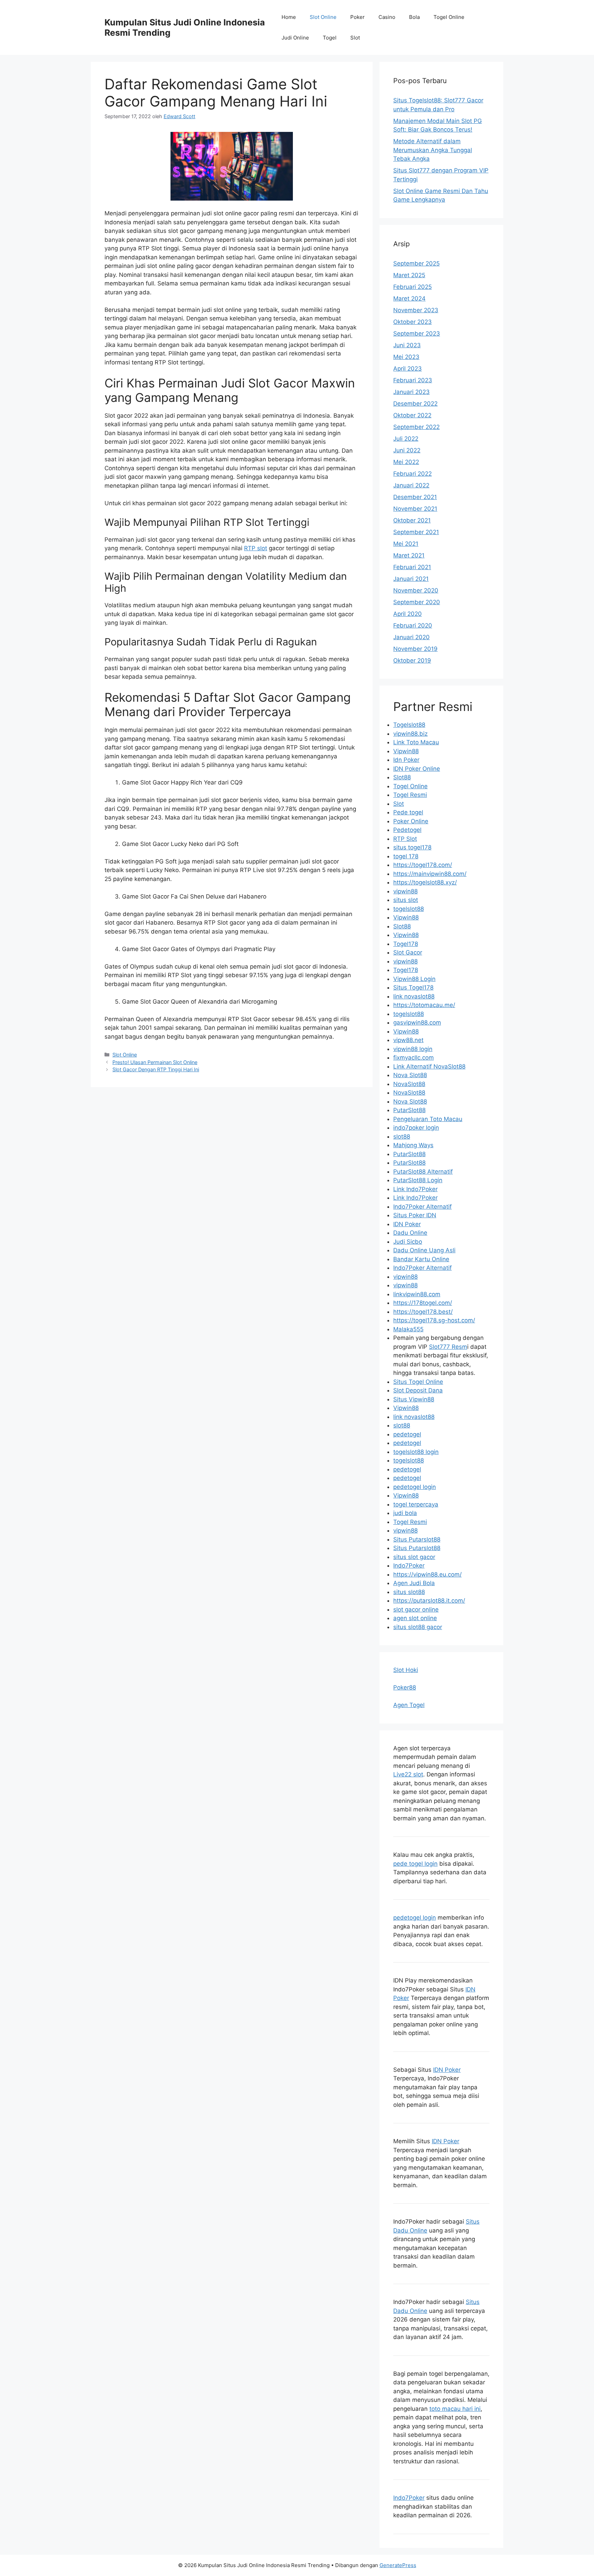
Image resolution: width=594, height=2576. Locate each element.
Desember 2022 (415, 404)
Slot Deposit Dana (418, 1390)
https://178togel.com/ (423, 1303)
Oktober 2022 (412, 415)
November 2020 (416, 590)
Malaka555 (408, 1329)
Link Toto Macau (416, 742)
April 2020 (408, 614)
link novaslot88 (414, 996)
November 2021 (415, 509)
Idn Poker (406, 760)
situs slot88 (409, 1592)
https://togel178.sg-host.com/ (434, 1320)
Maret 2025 (409, 275)
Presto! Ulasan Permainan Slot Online (155, 1062)
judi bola (405, 1513)
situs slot (406, 900)
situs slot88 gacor (418, 1627)
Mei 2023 (406, 357)
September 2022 (416, 427)
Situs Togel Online (418, 1382)
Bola (414, 17)
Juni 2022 (407, 450)
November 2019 (415, 649)
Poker (357, 17)
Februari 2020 (413, 625)
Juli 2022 (406, 439)
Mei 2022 (406, 462)
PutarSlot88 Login (418, 1180)
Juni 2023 (407, 345)
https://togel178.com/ (423, 865)
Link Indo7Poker (415, 1189)
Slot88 (402, 777)
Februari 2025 (412, 287)
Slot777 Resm (448, 1347)
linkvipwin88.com (417, 1294)
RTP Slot (405, 839)
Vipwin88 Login (414, 979)
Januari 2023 (411, 392)
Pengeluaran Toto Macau (428, 1119)
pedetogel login (415, 1487)
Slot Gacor (408, 952)
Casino (387, 17)
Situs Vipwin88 (414, 1399)
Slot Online (323, 17)
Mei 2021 (406, 544)
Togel (330, 38)
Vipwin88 (406, 751)
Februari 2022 (412, 474)
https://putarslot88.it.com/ (429, 1601)
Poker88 (405, 1687)
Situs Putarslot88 (417, 1539)
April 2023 (408, 369)
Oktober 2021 (412, 520)
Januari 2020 (411, 637)
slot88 (402, 1137)
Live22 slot (408, 1774)
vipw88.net (408, 1040)
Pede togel (408, 812)
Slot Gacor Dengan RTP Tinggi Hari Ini (156, 1069)
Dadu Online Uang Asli (424, 1250)
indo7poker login (416, 1128)
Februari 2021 (412, 567)
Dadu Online (410, 1233)
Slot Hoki (406, 1670)
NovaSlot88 (409, 1084)
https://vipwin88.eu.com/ (427, 1574)
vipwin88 (405, 891)
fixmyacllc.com (414, 1058)
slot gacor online (416, 1609)
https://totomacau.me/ (424, 1005)
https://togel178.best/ (423, 1312)
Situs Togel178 (413, 987)
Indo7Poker (409, 1566)
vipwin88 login (413, 1049)
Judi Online (295, 38)
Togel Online (449, 17)
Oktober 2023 (412, 322)
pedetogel (407, 1434)
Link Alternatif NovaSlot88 (429, 1066)
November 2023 (416, 310)
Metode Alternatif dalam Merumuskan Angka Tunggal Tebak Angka (433, 150)
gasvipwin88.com (417, 1023)
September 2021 (416, 532)
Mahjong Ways (413, 1145)
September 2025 (416, 263)
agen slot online (415, 1618)
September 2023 (417, 334)
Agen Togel (409, 1705)
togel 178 (406, 856)
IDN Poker (407, 1224)
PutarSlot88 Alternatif (423, 1172)
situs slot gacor (414, 1557)
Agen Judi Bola (414, 1583)
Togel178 (406, 944)
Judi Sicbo (408, 1242)
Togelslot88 (409, 725)
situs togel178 (412, 847)
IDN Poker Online (417, 769)
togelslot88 (409, 909)
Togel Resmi (410, 795)
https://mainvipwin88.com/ (430, 874)
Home (289, 17)
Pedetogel (407, 830)
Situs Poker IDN (415, 1215)
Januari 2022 (411, 485)
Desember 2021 (415, 497)
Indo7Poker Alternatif (422, 1207)
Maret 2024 (409, 298)
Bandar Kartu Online (421, 1259)
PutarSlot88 (409, 1110)
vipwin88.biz (410, 734)
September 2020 (417, 602)
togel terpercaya (416, 1504)
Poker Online (411, 821)
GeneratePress (398, 2565)
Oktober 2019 (412, 660)
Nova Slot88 (410, 1075)
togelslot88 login (416, 1452)
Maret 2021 (409, 555)
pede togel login (415, 1864)
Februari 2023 (413, 380)
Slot (355, 38)
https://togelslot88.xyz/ (425, 882)
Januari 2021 (411, 579)
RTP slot (256, 548)
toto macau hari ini (455, 2409)
